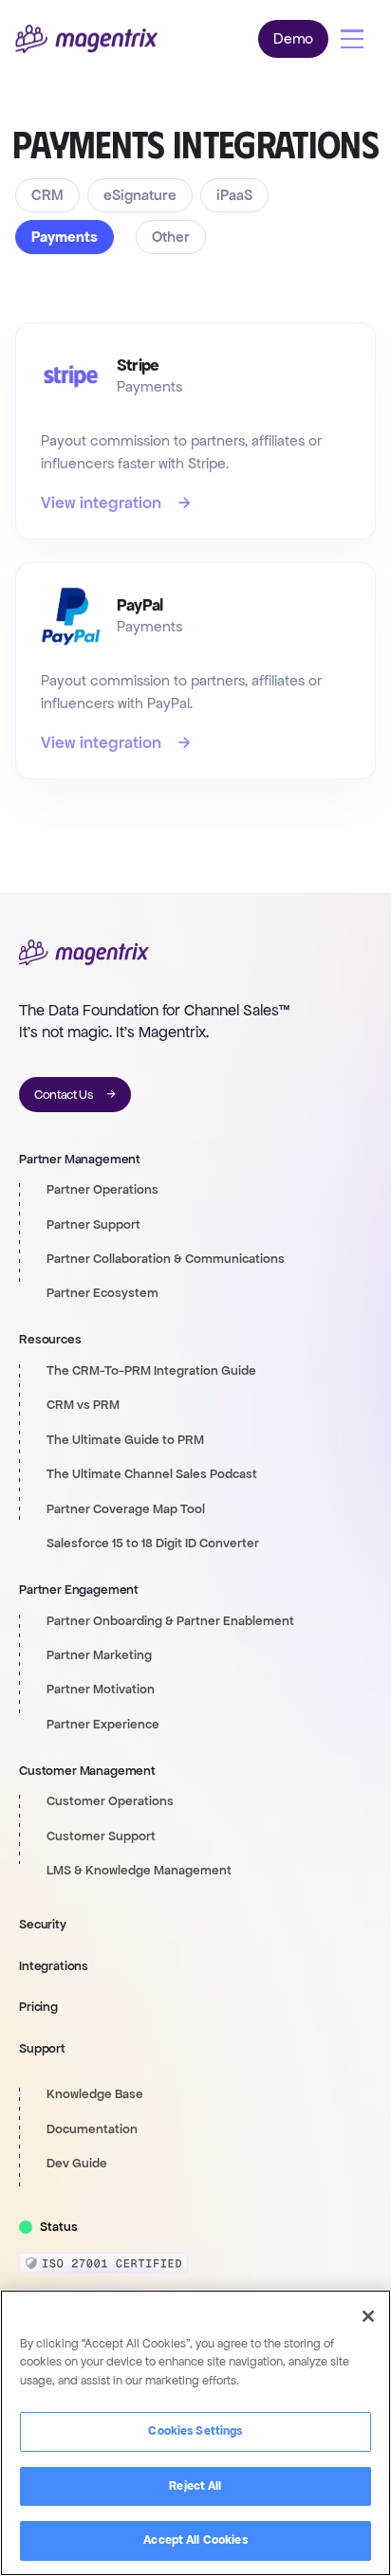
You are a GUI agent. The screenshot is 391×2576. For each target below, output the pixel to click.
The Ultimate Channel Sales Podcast (152, 1474)
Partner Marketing (99, 1655)
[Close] (368, 2316)
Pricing (38, 2007)
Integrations (54, 1966)
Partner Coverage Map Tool (126, 1509)
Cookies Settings (195, 2431)
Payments (65, 237)
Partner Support (93, 1225)
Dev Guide (77, 2164)
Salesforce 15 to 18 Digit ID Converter (153, 1544)
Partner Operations (102, 1190)
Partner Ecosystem (102, 1293)
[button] (352, 39)
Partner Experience (103, 1725)
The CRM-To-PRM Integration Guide (151, 1371)
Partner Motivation (101, 1690)
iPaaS (234, 195)
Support (42, 2048)
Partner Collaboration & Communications (166, 1259)
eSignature (140, 195)
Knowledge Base (95, 2094)
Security (43, 1924)
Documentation (92, 2129)
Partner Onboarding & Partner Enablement (170, 1621)
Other (171, 237)
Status (59, 2227)
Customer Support (101, 1836)
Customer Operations (110, 1801)
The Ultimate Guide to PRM (125, 1440)
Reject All (195, 2486)
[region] (195, 2433)
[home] (86, 39)
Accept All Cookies (195, 2540)
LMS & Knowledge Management (139, 1871)
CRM (47, 195)
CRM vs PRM (83, 1405)
